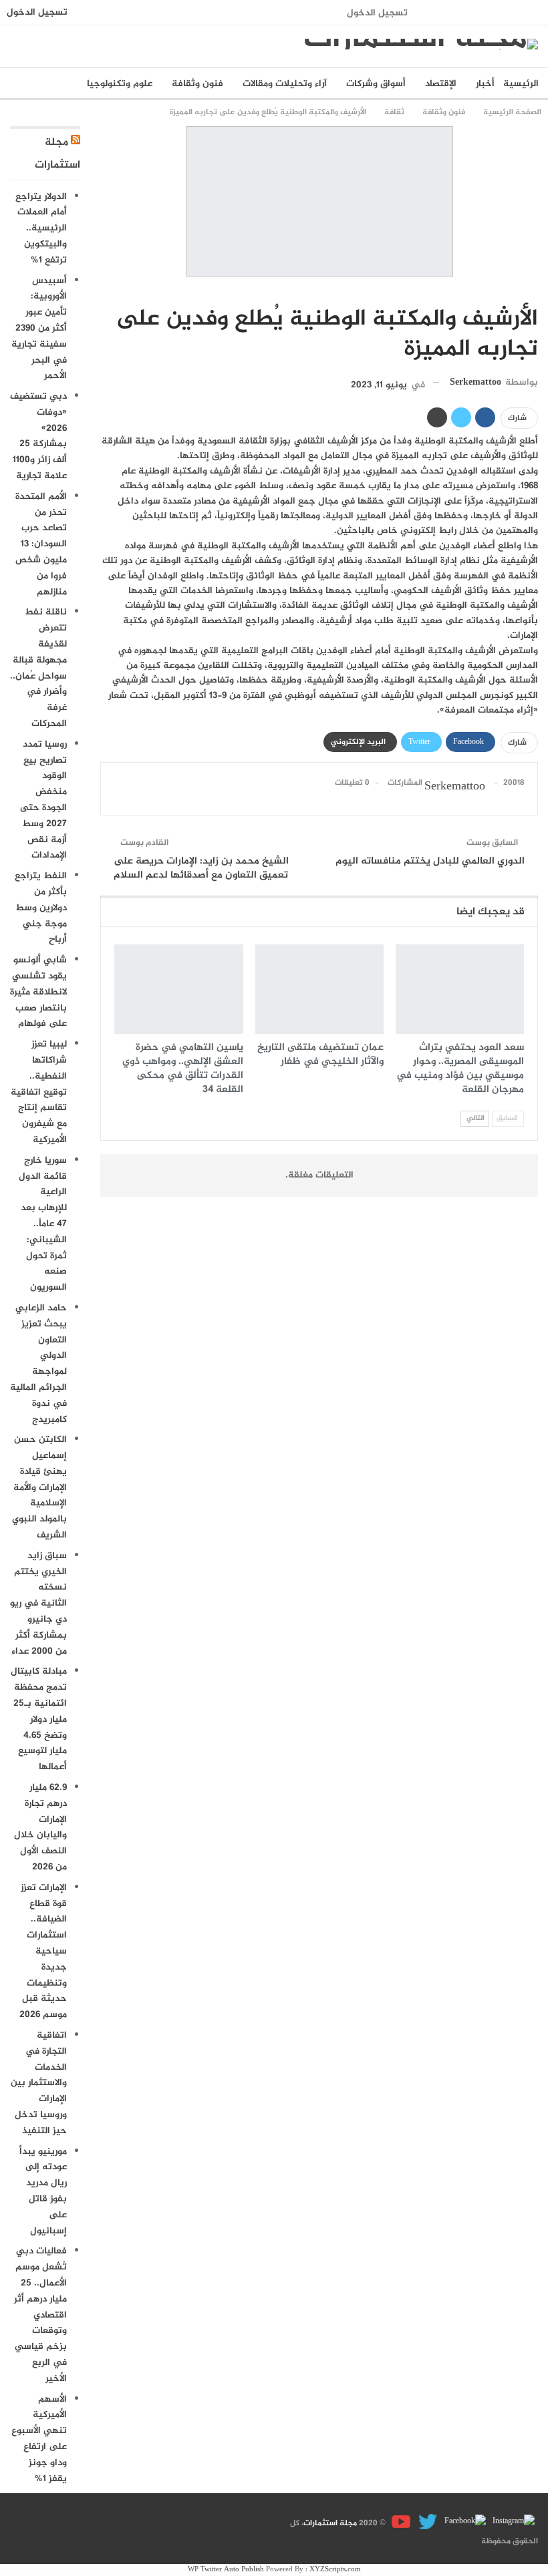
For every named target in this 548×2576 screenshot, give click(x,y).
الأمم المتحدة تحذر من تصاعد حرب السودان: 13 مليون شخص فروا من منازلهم (41, 544)
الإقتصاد (441, 84)
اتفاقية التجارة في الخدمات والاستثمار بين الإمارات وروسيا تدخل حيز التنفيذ (39, 2083)
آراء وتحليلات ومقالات (285, 84)
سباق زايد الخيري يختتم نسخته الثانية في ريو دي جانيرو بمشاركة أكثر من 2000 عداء (38, 1604)
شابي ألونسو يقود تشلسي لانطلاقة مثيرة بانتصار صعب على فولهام (38, 992)
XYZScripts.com (335, 2570)
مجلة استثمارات (330, 2524)
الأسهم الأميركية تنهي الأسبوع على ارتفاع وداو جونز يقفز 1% (39, 2439)
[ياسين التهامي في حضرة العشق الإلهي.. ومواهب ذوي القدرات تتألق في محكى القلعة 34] (178, 989)
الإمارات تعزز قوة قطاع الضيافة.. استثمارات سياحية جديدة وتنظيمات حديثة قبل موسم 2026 (43, 1951)
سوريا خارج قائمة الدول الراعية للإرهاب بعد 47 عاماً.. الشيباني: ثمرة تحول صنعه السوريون (43, 1224)
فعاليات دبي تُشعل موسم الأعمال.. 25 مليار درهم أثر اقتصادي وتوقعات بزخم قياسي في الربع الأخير (40, 2315)
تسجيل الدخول (377, 13)
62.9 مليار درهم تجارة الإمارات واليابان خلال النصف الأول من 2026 (40, 1827)
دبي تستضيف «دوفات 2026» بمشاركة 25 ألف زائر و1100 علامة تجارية (38, 436)
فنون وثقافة (197, 84)
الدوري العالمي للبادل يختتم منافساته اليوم (430, 861)
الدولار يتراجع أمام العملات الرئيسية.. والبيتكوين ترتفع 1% (41, 228)
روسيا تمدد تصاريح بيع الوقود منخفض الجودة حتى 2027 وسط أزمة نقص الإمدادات (43, 800)
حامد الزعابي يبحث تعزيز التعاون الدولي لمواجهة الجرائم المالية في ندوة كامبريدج (38, 1364)
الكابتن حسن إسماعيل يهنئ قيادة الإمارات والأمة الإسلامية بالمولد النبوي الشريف (39, 1487)
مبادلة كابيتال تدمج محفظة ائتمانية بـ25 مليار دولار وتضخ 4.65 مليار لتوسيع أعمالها (39, 1719)
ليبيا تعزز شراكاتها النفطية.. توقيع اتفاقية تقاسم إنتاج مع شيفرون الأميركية (39, 1092)
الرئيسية (521, 84)
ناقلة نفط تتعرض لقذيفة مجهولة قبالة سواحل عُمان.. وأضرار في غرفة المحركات (38, 668)
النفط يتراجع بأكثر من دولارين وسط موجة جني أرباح (41, 908)
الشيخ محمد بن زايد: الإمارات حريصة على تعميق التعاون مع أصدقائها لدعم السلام (201, 868)
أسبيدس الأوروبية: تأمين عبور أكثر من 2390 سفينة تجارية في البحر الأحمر (39, 329)
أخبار (485, 84)
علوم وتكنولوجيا (120, 84)
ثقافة (533, 291)
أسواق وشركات (376, 84)
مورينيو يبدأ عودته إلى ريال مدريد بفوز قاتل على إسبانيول (43, 2191)
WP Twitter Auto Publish (226, 2570)
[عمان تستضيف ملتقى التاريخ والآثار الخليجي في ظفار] (319, 989)
